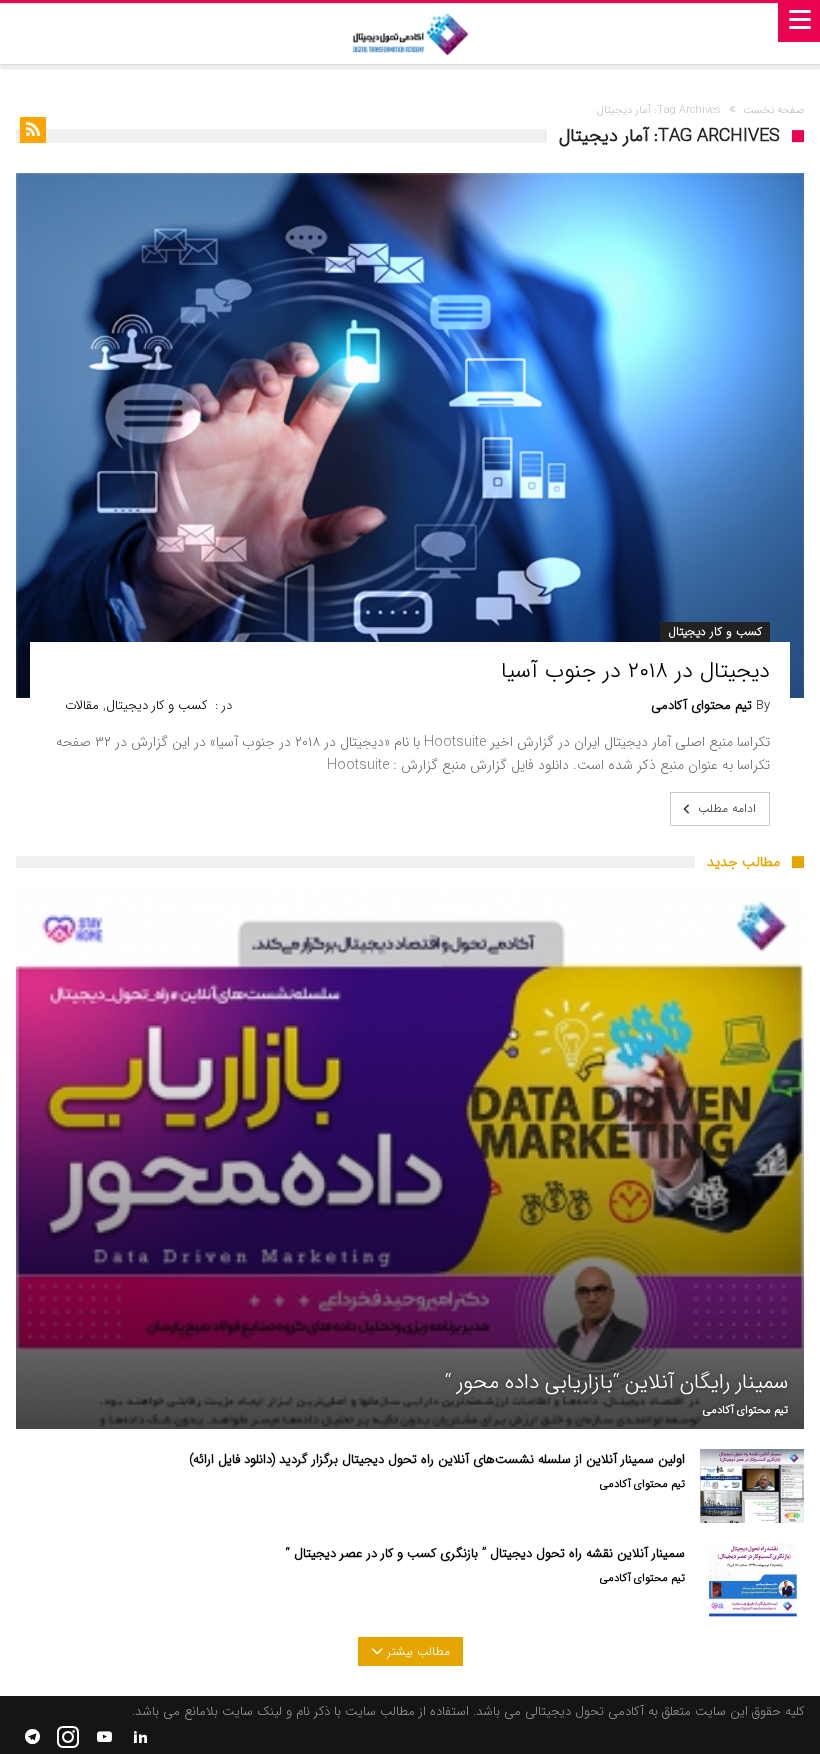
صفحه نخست (773, 110)
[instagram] (68, 1737)
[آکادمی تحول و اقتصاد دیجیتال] (410, 34)
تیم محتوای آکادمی (701, 706)
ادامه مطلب (727, 808)
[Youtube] (104, 1737)
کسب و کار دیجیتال (715, 631)
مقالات (82, 705)
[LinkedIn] (140, 1737)
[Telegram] (32, 1737)
